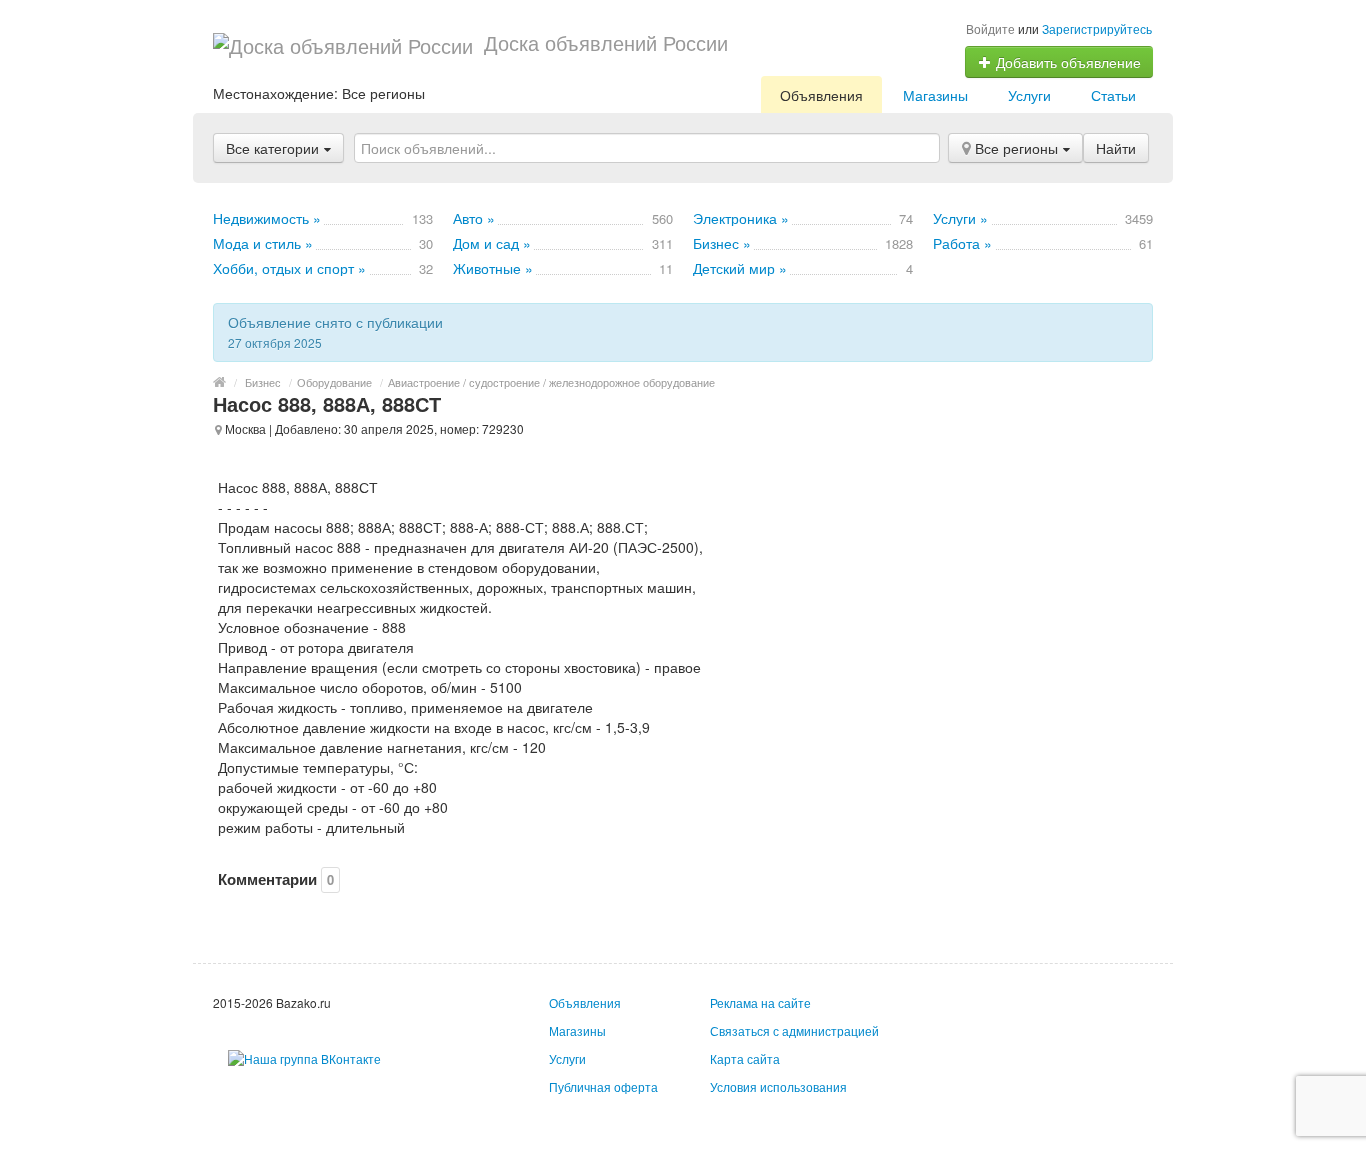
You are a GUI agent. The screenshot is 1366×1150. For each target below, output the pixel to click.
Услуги (1029, 95)
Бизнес (263, 382)
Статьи (1113, 95)
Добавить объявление (1066, 62)
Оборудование (334, 382)
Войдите (990, 28)
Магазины (935, 95)
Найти (1116, 148)
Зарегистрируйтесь (1097, 28)
